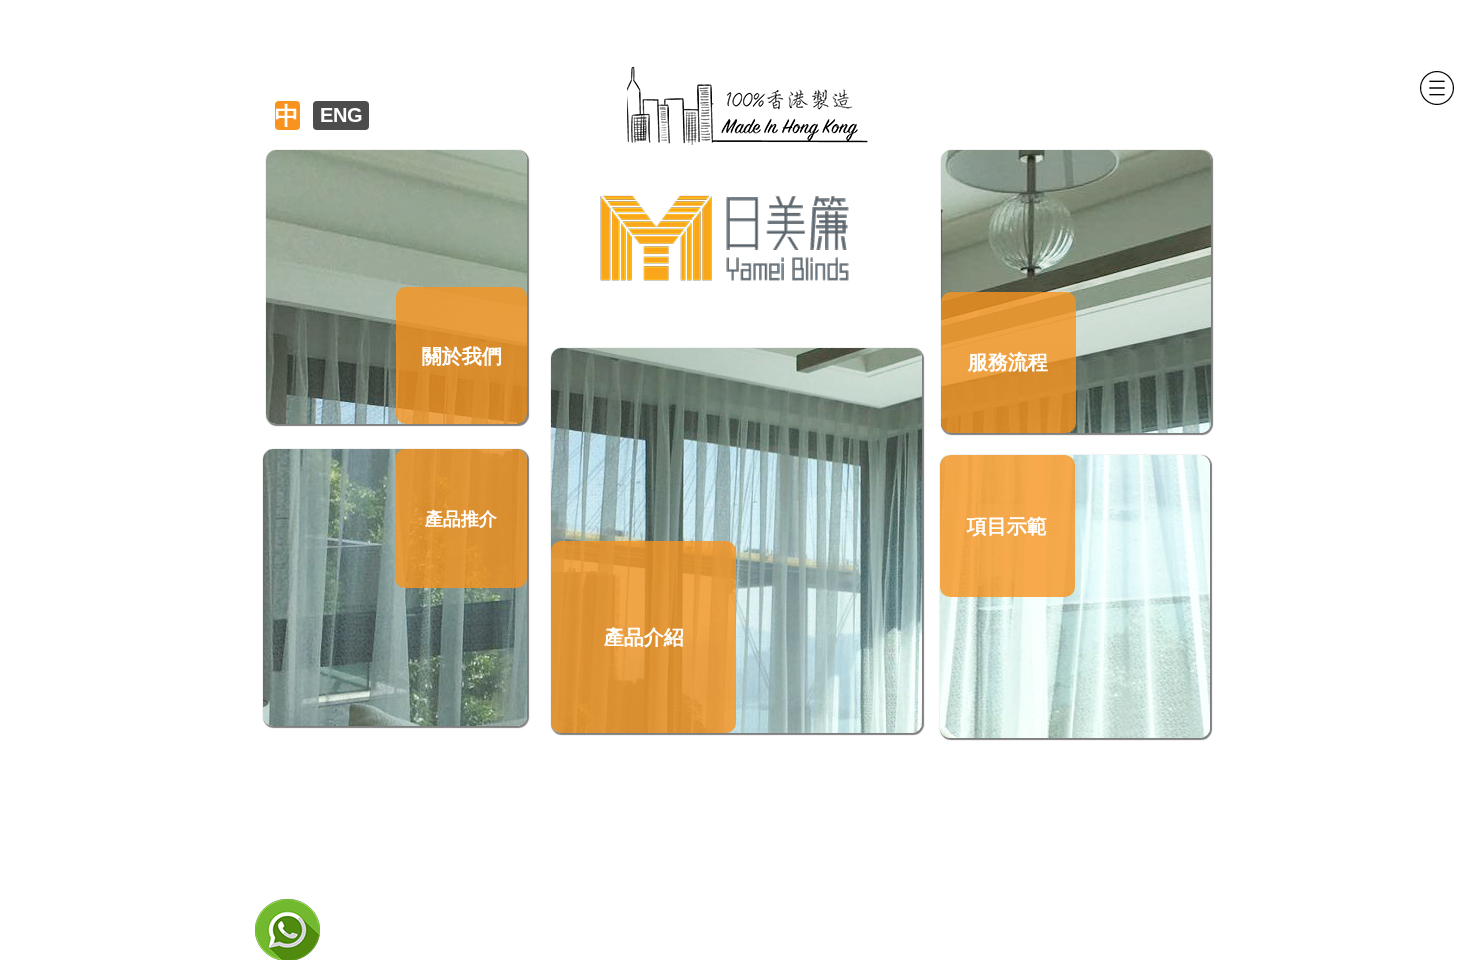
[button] (1436, 88)
